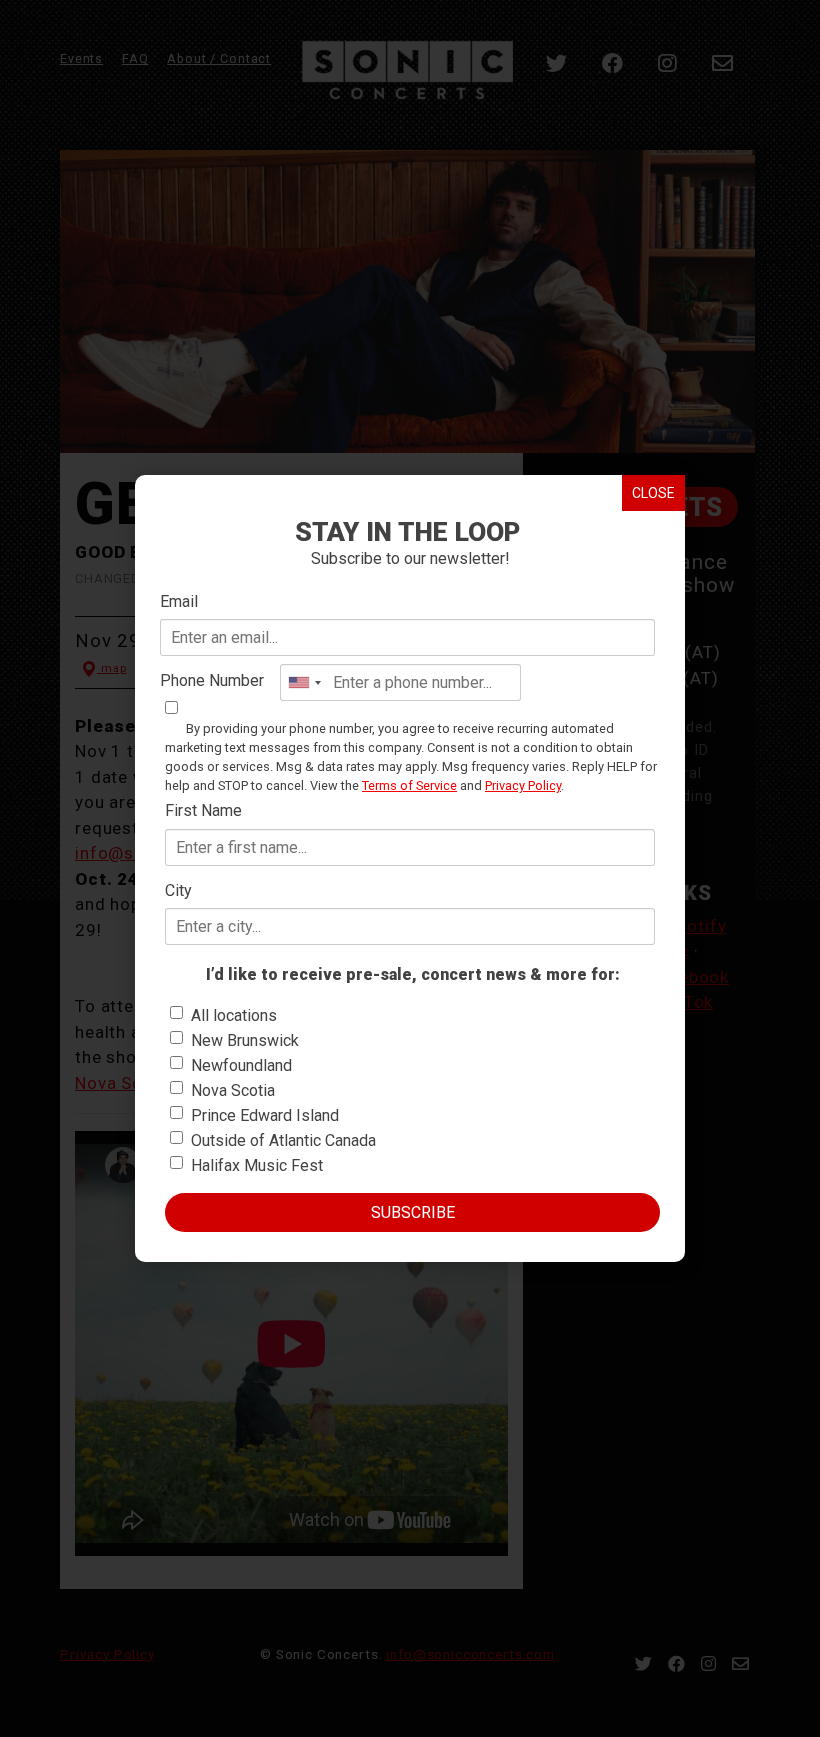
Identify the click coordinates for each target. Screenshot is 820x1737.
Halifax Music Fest (257, 1165)
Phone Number (212, 680)
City (178, 890)
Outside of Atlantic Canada (283, 1140)
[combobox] (304, 682)
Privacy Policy (523, 785)
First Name (203, 810)
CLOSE (653, 493)
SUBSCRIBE (413, 1212)
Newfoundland (241, 1065)
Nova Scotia (233, 1090)
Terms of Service (409, 785)
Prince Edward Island (265, 1115)
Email (179, 601)
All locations (234, 1015)
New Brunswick (245, 1040)
